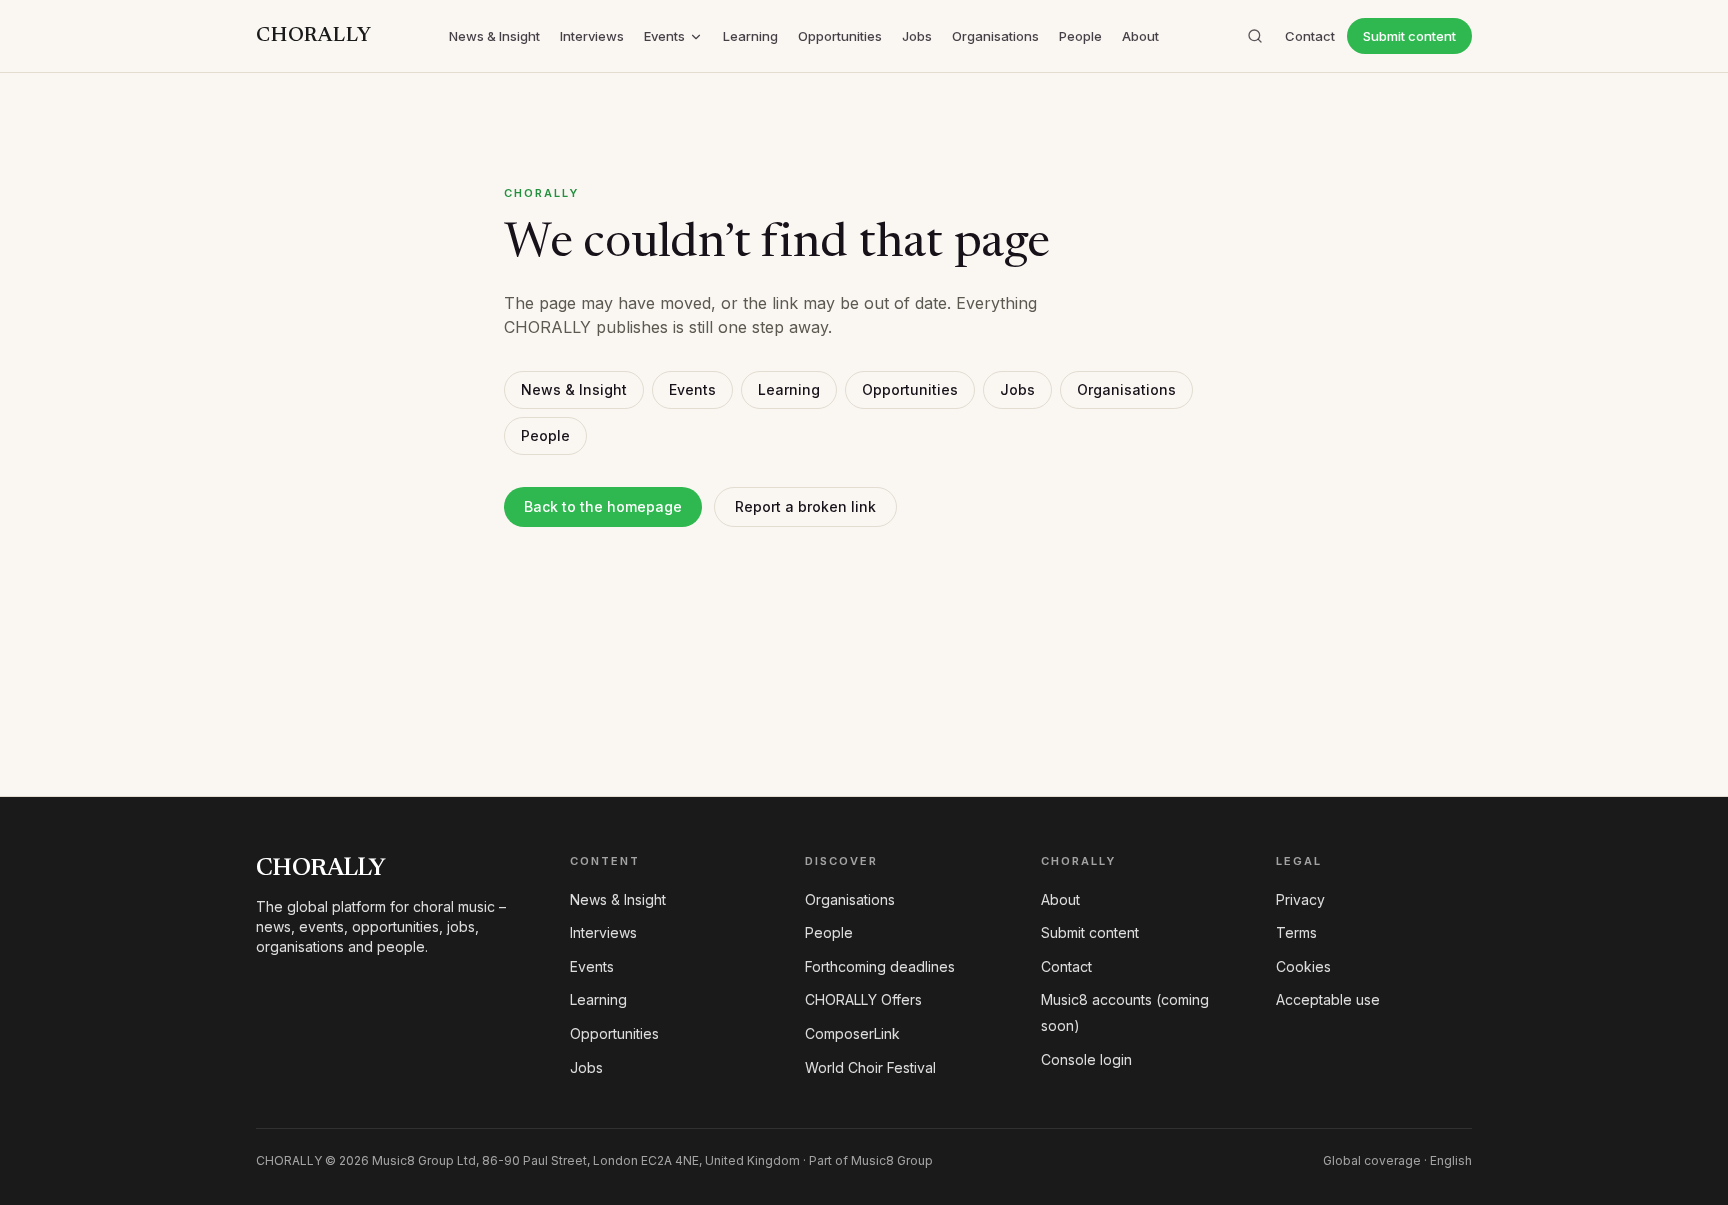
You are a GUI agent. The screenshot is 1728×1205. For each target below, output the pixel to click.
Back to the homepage (603, 506)
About (1140, 36)
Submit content (1409, 36)
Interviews (592, 36)
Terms (1296, 932)
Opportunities (840, 36)
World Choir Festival (870, 1067)
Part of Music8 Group (871, 1160)
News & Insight (494, 36)
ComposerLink (852, 1033)
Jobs (917, 36)
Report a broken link (805, 506)
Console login (1086, 1059)
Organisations (995, 36)
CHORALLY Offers (863, 999)
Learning (750, 36)
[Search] (1255, 36)
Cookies (1303, 966)
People (1080, 36)
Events (664, 36)
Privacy (1300, 899)
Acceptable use (1328, 999)
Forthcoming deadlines (880, 966)
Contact (1310, 36)
